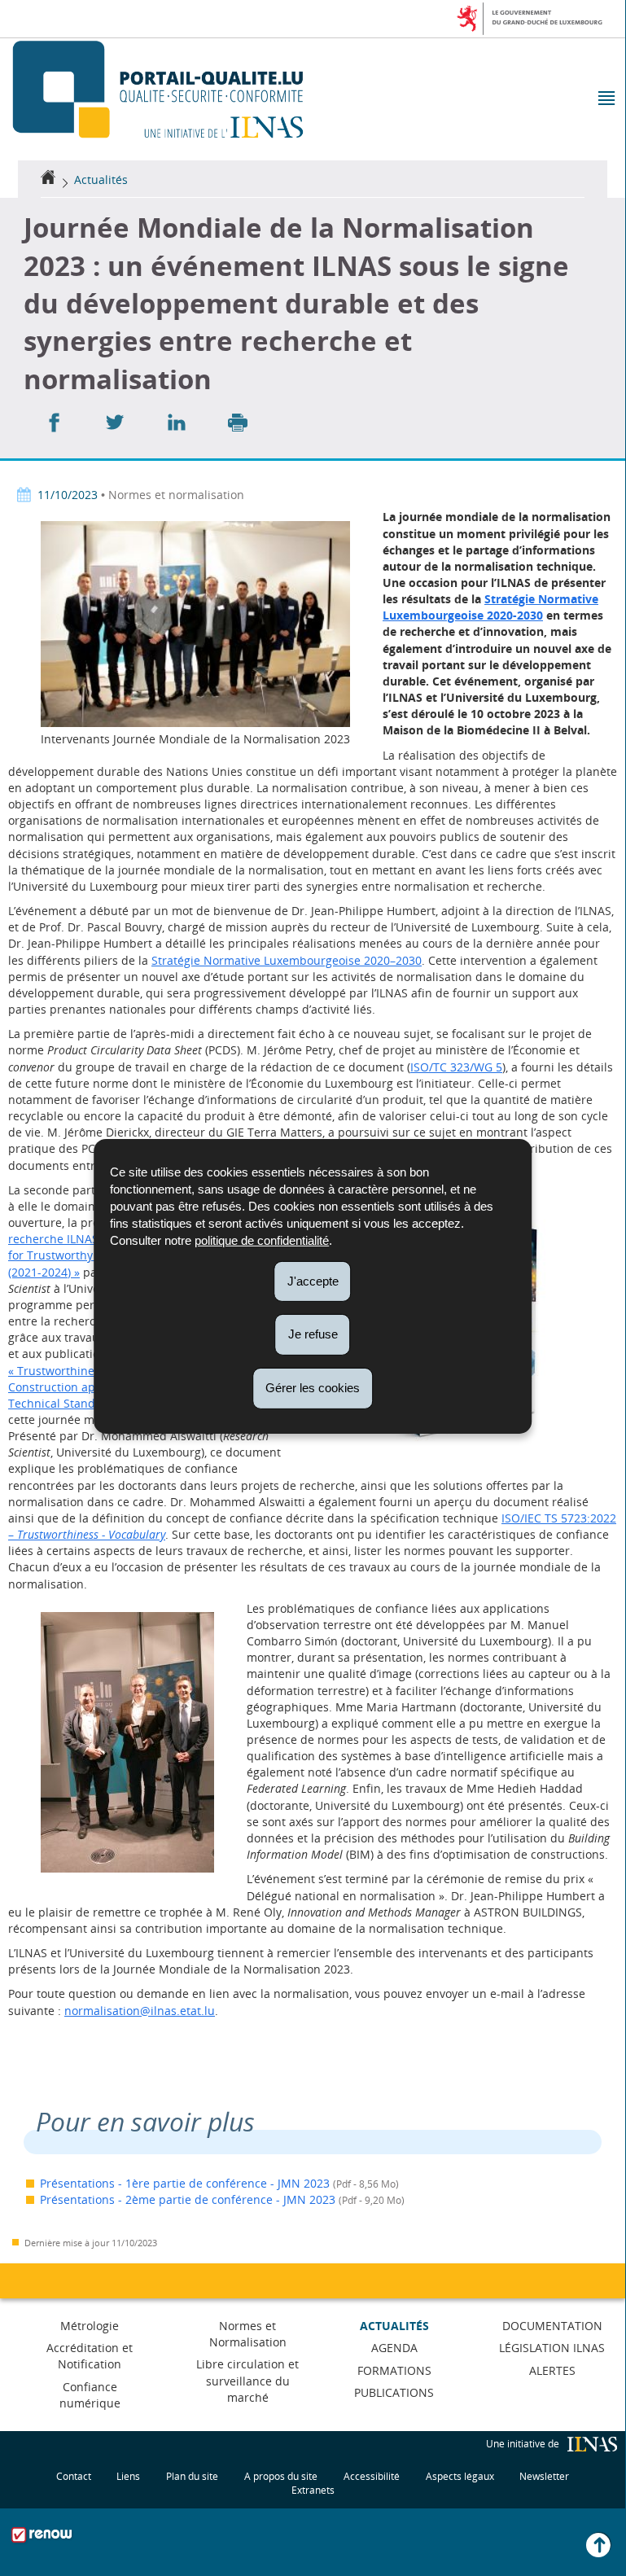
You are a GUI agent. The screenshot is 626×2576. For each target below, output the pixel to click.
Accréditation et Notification (90, 2356)
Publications (394, 2392)
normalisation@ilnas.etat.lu (140, 2011)
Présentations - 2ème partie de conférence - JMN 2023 (188, 2199)
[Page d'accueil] (48, 180)
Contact (74, 2476)
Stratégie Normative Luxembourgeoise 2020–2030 (287, 960)
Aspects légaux (460, 2476)
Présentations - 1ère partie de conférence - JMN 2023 (185, 2183)
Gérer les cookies (313, 1388)
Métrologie (90, 2326)
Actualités (101, 180)
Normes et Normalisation (248, 2334)
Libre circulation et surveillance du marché (247, 2380)
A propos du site (281, 2476)
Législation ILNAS (552, 2348)
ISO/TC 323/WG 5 (456, 1067)
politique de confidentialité (262, 1240)
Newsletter (544, 2476)
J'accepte (313, 1280)
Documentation (552, 2326)
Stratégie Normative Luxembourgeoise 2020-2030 (490, 607)
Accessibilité (372, 2476)
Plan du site (192, 2476)
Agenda (394, 2348)
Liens (128, 2476)
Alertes (552, 2370)
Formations (394, 2370)
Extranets (313, 2490)
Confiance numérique (90, 2395)
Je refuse (313, 1334)
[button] (605, 100)
